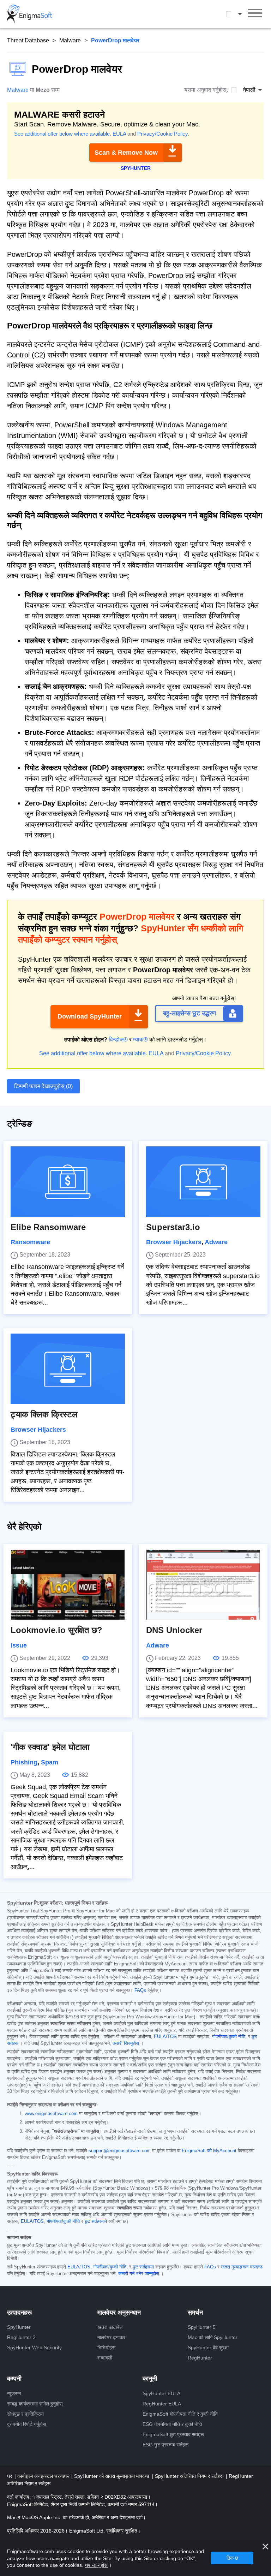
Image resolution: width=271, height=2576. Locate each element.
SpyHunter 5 (202, 2327)
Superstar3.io (173, 1227)
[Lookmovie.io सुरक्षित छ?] (68, 1585)
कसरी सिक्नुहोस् (126, 2043)
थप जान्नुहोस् (96, 2565)
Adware (216, 1242)
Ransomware (30, 1242)
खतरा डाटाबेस (110, 2327)
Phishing (24, 1762)
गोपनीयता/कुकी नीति (229, 2037)
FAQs (140, 1990)
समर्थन (195, 2313)
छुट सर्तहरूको (96, 2221)
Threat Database (28, 40)
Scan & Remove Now (126, 153)
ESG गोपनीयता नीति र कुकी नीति (172, 2424)
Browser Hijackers (174, 1242)
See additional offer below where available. (63, 134)
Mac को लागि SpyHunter (213, 2337)
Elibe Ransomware (48, 1227)
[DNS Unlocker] (203, 1585)
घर (10, 2476)
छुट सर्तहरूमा (143, 2267)
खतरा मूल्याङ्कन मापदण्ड (242, 2267)
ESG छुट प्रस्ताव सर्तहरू (165, 2445)
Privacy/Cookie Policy (162, 134)
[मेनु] (255, 14)
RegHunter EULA (162, 2404)
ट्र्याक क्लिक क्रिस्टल (44, 1414)
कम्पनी (14, 2379)
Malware (70, 40)
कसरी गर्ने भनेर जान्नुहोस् (139, 2274)
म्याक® (140, 1040)
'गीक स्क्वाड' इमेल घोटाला (50, 1747)
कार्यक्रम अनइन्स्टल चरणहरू (44, 2476)
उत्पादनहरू (19, 2313)
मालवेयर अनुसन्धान (119, 2313)
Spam (50, 1762)
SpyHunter (19, 2327)
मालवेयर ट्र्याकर (111, 2337)
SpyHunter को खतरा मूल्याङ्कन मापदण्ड (113, 2476)
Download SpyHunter (90, 1016)
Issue (19, 1645)
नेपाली (241, 14)
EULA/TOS (165, 2037)
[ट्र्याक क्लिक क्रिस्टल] (68, 1369)
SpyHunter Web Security (34, 2348)
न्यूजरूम (14, 2393)
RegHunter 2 (21, 2337)
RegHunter (200, 2358)
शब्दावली (105, 2358)
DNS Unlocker (174, 1630)
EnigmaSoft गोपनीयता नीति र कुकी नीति (180, 2414)
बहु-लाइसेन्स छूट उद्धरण (189, 1013)
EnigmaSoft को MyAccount (209, 2151)
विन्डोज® (118, 1040)
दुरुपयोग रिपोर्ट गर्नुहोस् (26, 2424)
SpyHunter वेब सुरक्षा (208, 2348)
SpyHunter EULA (161, 2393)
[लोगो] (30, 14)
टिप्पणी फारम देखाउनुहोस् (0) (43, 1086)
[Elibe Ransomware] (68, 1182)
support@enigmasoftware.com (120, 2151)
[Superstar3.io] (203, 1182)
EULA (119, 134)
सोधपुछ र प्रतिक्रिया (25, 2414)
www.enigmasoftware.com (51, 2114)
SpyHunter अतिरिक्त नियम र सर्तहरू (190, 2476)
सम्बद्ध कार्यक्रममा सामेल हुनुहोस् (35, 2404)
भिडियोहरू (106, 2348)
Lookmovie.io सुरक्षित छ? (56, 1630)
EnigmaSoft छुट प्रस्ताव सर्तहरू (173, 2434)
